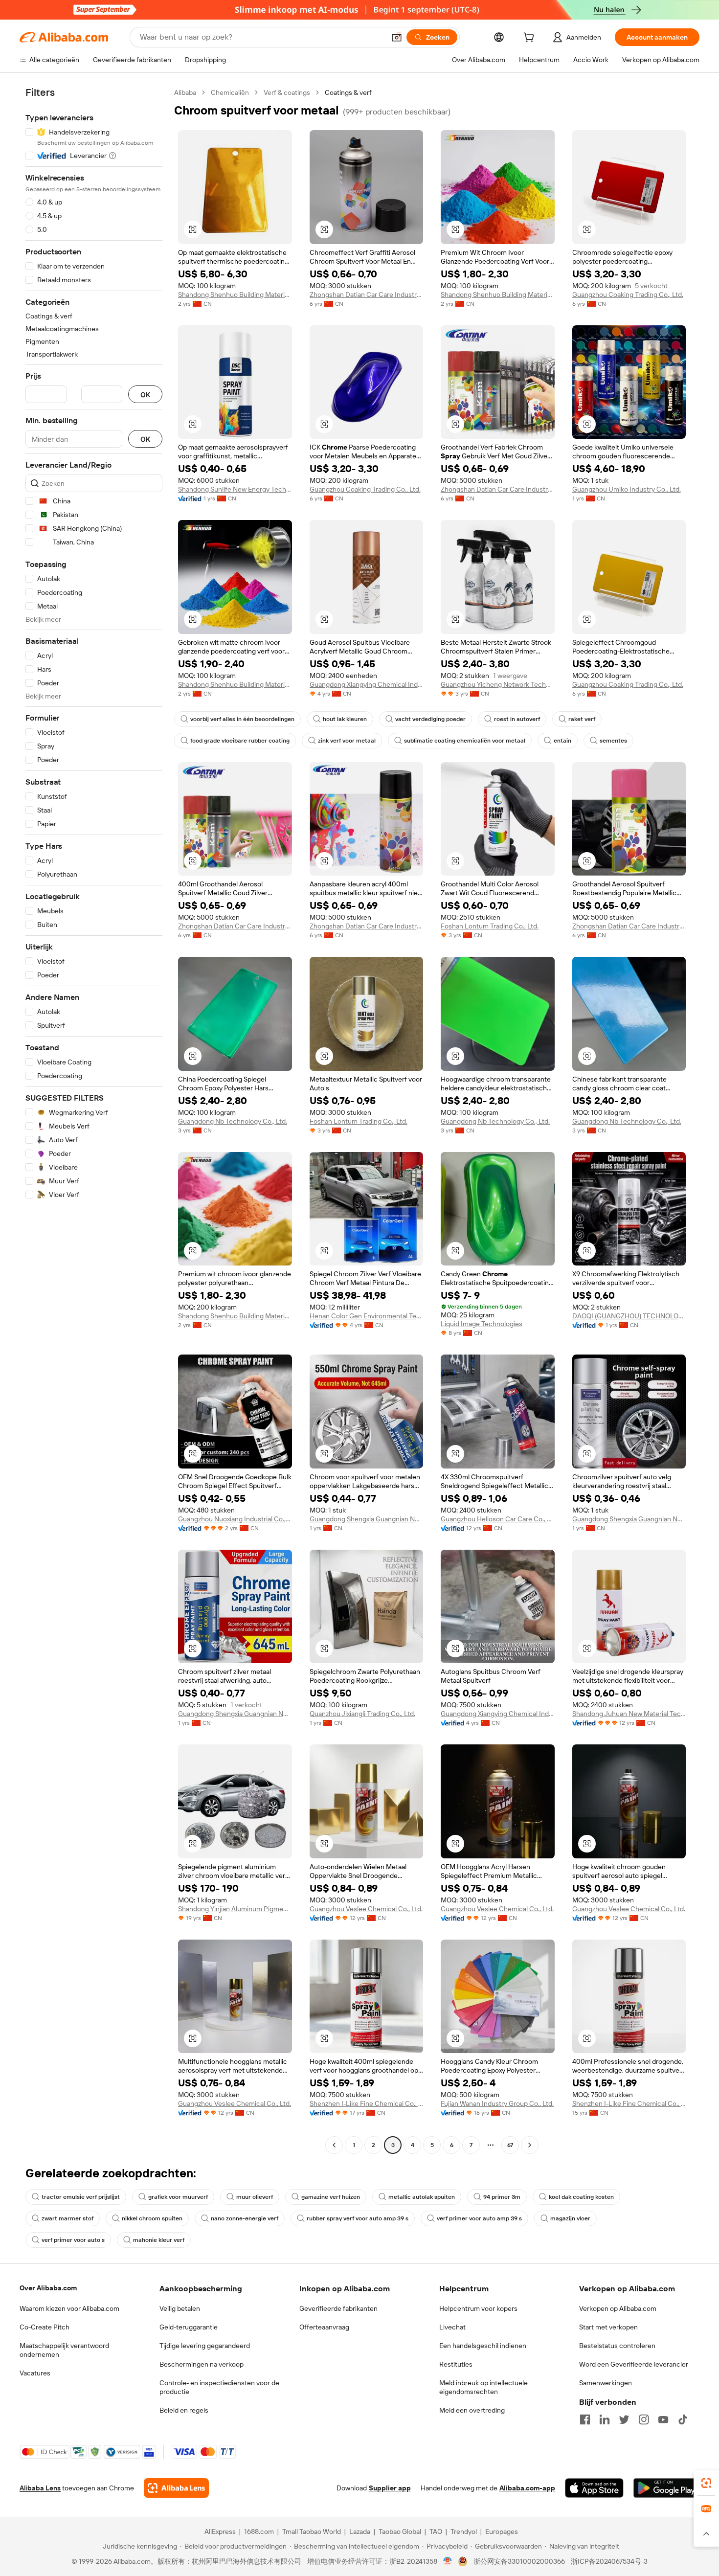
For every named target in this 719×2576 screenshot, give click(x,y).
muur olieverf (255, 2197)
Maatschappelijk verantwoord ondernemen (64, 2350)
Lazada (360, 2531)
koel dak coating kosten (581, 2197)
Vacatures (35, 2373)
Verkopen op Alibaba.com (618, 2308)
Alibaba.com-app (527, 2488)
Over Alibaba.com (48, 2288)
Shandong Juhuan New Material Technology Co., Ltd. (629, 1714)
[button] (397, 37)
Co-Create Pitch (45, 2327)
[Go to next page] (530, 2145)
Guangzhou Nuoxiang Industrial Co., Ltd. (235, 1519)
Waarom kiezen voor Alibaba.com (69, 2308)
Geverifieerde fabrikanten (338, 2308)
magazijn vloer (570, 2218)
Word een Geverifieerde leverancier (634, 2364)
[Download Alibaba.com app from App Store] (594, 2488)
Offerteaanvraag (324, 2327)
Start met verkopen (608, 2327)
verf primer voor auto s (73, 2240)
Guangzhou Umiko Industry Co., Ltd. (627, 489)
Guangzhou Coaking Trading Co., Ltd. (628, 294)
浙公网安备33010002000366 (519, 2561)
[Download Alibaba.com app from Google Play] (666, 2488)
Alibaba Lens (40, 2488)
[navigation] (94, 1120)
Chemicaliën (230, 92)
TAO (436, 2531)
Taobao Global (400, 2531)
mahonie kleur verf (159, 2240)
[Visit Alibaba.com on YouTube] (663, 2419)
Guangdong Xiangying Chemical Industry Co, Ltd (367, 684)
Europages (502, 2531)
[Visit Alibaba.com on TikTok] (683, 2419)
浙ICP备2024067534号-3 (609, 2561)
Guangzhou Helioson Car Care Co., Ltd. (498, 1519)
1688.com (259, 2531)
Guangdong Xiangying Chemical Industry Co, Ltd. (498, 1714)
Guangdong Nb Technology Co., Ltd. (233, 1121)
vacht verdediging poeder (430, 719)
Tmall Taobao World (312, 2531)
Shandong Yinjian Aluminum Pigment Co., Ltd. (235, 1909)
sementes (613, 741)
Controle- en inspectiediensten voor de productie (219, 2387)
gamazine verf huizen (331, 2197)
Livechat (452, 2327)
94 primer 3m (502, 2197)
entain (562, 741)
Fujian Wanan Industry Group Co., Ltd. (497, 2103)
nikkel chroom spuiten (152, 2218)
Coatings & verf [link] (348, 92)
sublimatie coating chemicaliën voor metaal (465, 741)
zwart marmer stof (67, 2218)
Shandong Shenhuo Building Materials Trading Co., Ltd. (235, 294)
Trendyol (464, 2531)
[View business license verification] (448, 2561)
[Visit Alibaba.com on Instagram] (644, 2419)
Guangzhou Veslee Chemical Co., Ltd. (366, 1909)
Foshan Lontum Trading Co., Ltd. (490, 926)
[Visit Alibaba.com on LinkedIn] (605, 2419)
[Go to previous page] (334, 2145)
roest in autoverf (517, 719)
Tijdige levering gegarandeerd (205, 2346)
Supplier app (390, 2488)
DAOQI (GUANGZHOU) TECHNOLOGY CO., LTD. (629, 1316)
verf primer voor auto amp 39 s (479, 2218)
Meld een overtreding (472, 2410)
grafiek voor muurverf (178, 2197)
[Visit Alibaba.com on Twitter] (624, 2419)
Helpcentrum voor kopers (478, 2308)
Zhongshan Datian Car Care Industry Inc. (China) (367, 294)
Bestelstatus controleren (617, 2346)
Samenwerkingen (606, 2383)
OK (145, 395)
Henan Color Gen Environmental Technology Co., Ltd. (367, 1316)
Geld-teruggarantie (189, 2327)
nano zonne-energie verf (245, 2218)
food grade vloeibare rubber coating (240, 741)
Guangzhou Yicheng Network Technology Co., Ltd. (498, 684)
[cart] (531, 39)
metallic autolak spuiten (422, 2197)
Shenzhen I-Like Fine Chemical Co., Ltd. (367, 2103)
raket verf (582, 719)
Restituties (456, 2364)
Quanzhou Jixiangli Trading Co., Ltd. (362, 1714)
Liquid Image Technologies (482, 1324)
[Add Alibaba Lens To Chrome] (176, 2488)
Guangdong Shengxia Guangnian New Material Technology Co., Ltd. (367, 1519)
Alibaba (185, 92)
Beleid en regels (184, 2410)
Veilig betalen (180, 2308)
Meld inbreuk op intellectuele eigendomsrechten (483, 2387)
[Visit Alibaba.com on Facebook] (585, 2419)
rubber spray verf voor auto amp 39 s (358, 2218)
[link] (706, 2483)
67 (510, 2145)
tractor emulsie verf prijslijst (81, 2197)
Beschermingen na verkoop (202, 2364)
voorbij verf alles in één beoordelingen (242, 719)
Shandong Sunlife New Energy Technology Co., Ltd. (235, 489)
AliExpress (220, 2531)
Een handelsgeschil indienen (483, 2346)
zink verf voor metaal (347, 741)
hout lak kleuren (345, 719)
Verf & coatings (287, 92)
